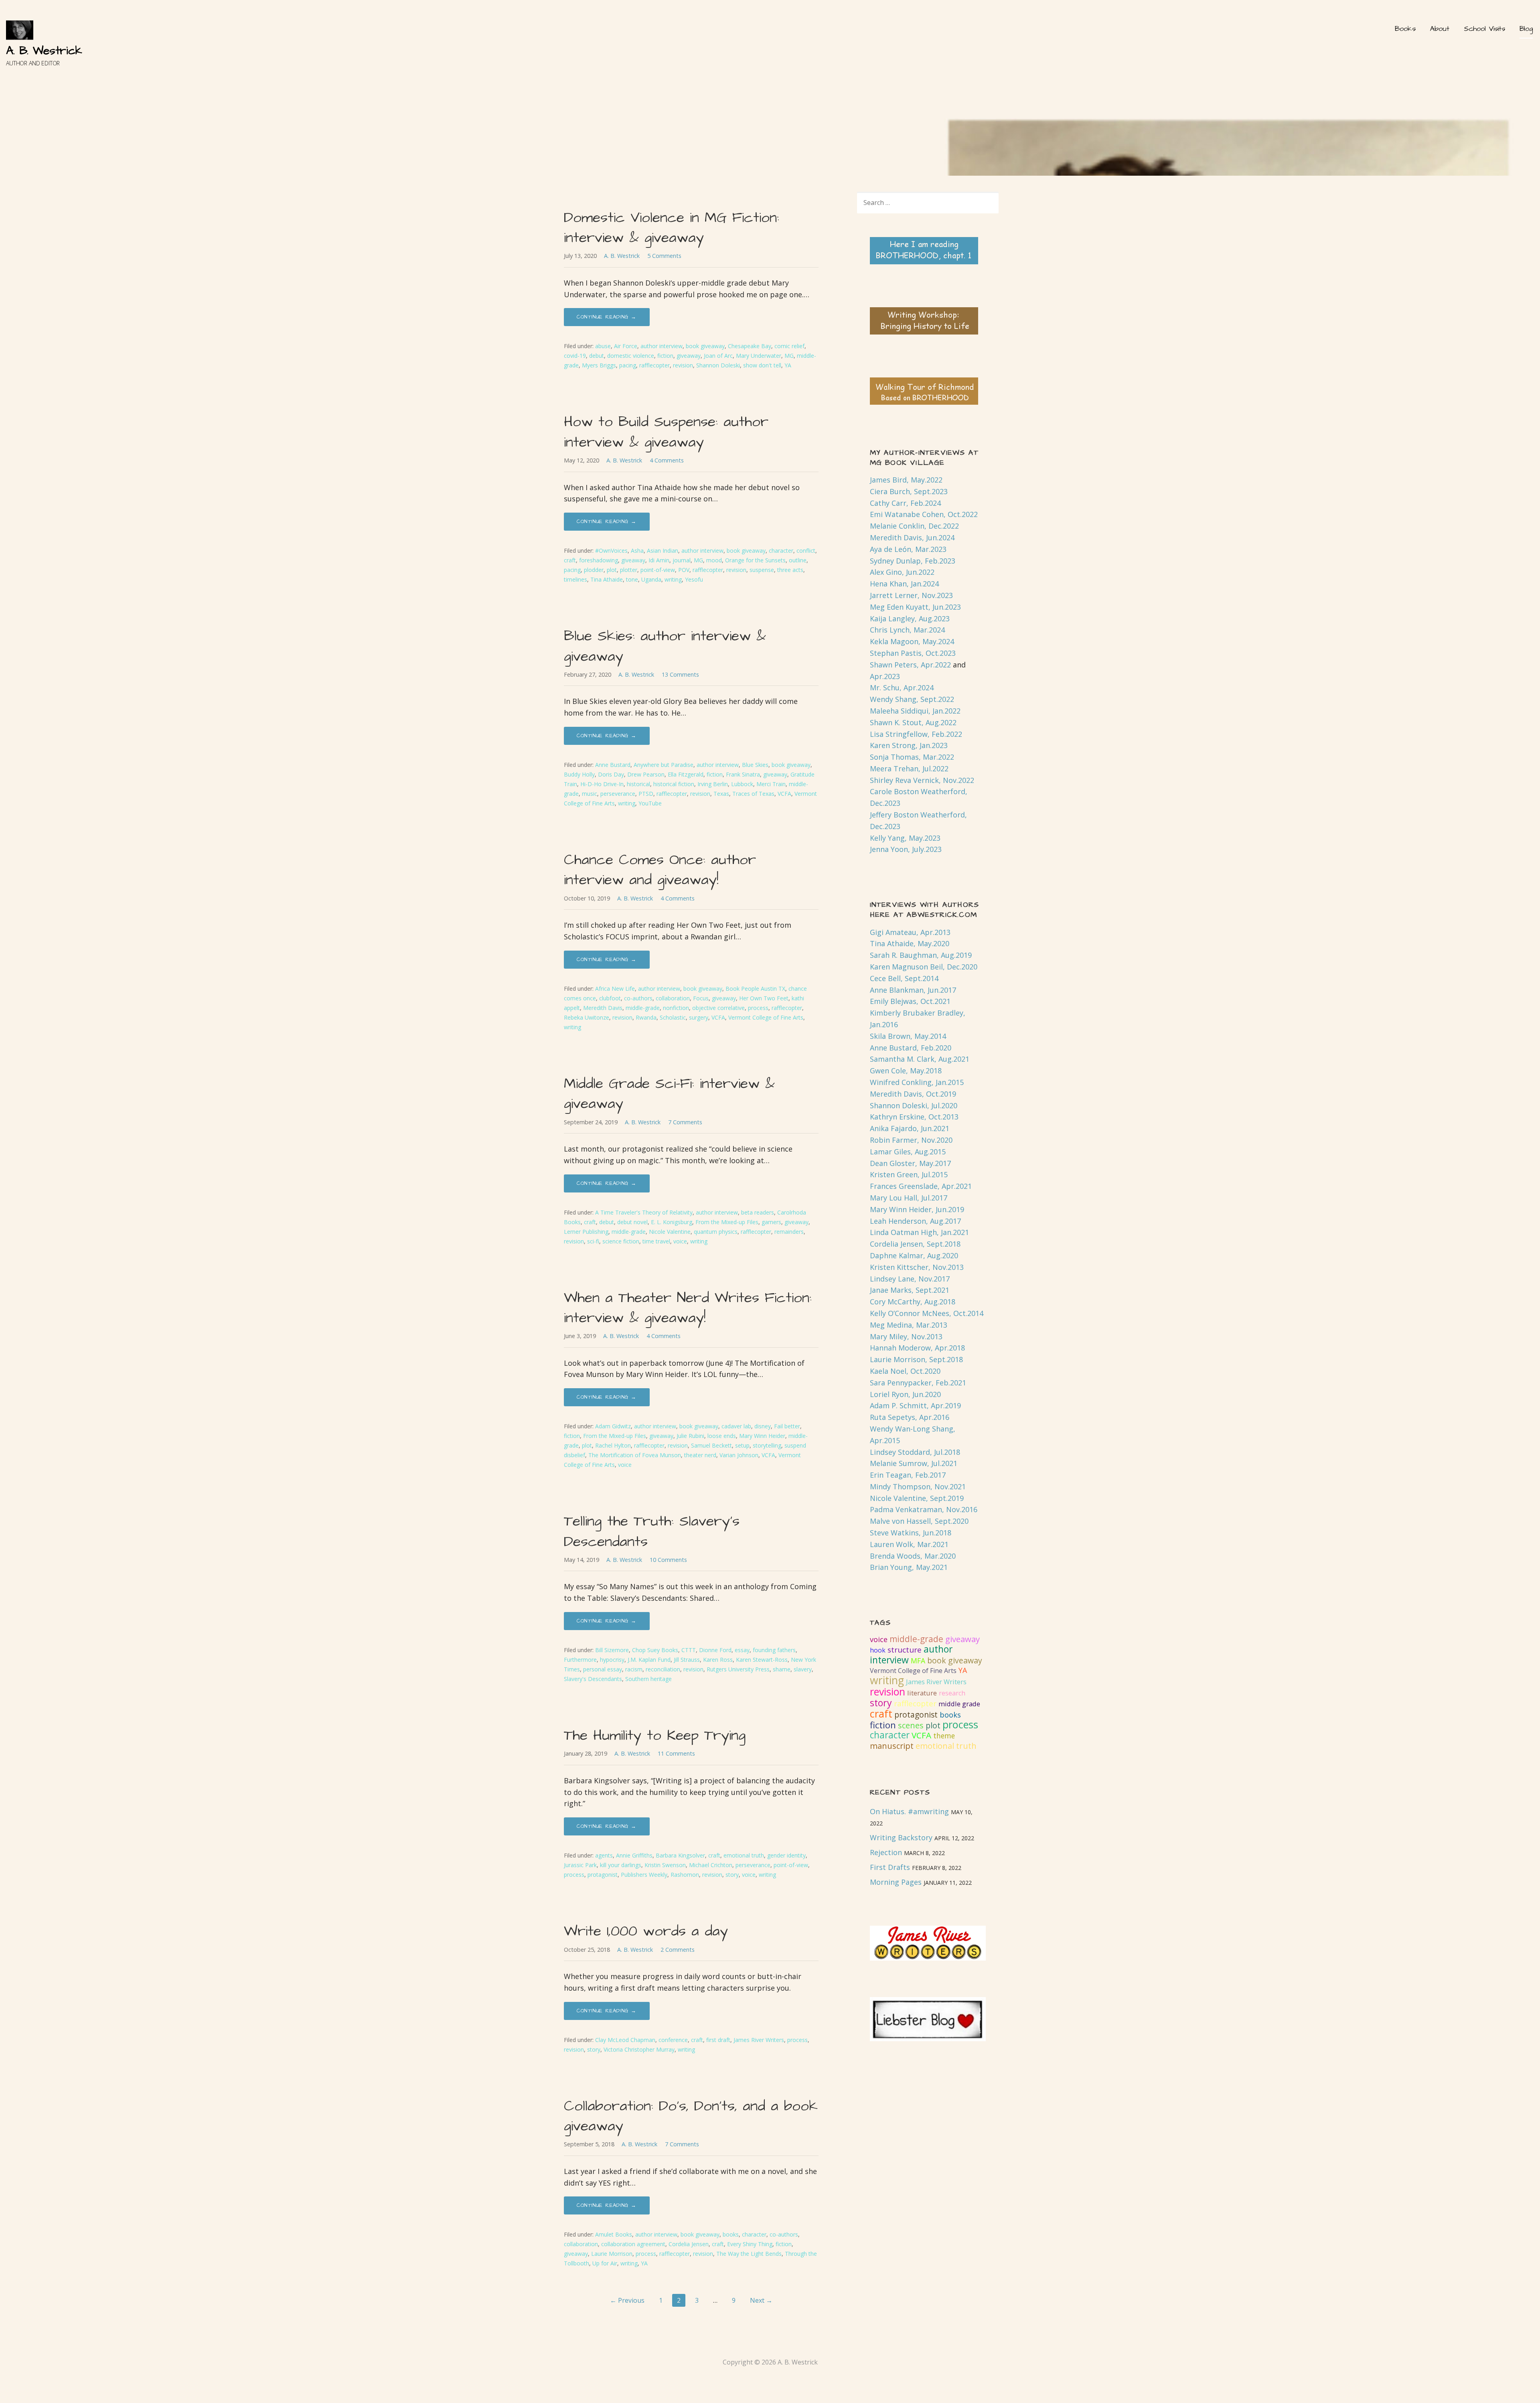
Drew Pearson (646, 774)
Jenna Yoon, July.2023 (906, 849)
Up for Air (605, 2263)
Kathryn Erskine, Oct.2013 (914, 1117)
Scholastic (673, 1017)
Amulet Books (614, 2234)
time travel (656, 1241)
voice (680, 1241)
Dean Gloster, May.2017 (910, 1163)
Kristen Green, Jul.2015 (909, 1174)
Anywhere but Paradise (664, 765)
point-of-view (658, 570)
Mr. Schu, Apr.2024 (902, 687)
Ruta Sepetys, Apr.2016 (910, 1417)
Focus (701, 998)
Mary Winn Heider (762, 1436)
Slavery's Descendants (593, 1679)
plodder (594, 570)
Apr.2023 (885, 676)
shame (782, 1669)
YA (788, 365)
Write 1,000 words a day (646, 1931)
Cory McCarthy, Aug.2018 (913, 1302)
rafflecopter (654, 365)
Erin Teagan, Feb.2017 (908, 1475)
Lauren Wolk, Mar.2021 (909, 1544)
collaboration (673, 998)
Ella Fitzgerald (686, 774)
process (758, 1008)
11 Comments (676, 1753)
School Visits (1484, 29)
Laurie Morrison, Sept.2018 (916, 1359)
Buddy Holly (579, 774)
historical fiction (674, 784)
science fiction (621, 1241)
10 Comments (668, 1560)
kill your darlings (621, 1865)
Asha (637, 551)
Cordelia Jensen (689, 2244)
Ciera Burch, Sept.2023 (909, 491)
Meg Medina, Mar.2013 (909, 1325)
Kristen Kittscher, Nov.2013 (917, 1267)
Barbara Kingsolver (680, 1855)
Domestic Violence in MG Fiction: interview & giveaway (672, 228)
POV (684, 570)
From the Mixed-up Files (727, 1222)
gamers (771, 1222)
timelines (575, 579)
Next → (761, 2300)
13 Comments (680, 674)
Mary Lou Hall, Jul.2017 (909, 1198)
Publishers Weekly (644, 1875)
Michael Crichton (711, 1865)
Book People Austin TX (755, 989)
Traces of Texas (753, 794)
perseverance (618, 794)
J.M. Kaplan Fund (649, 1660)
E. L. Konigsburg (672, 1222)
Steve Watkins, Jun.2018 (911, 1533)
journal (682, 560)
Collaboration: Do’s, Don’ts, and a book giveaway (691, 2116)
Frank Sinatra (743, 774)
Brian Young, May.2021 (909, 1567)
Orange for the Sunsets (755, 560)
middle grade (959, 1704)
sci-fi (593, 1241)
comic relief (789, 346)
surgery (699, 1017)
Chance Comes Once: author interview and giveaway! (660, 870)
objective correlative (718, 1008)
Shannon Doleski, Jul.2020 (914, 1105)
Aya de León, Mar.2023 (908, 549)
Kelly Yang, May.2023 (905, 838)
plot (612, 570)
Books (1405, 29)
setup (742, 1445)
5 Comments (664, 256)
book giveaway (705, 346)
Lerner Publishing (586, 1232)
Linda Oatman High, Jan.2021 (919, 1232)
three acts (790, 570)
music (590, 794)
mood (714, 560)
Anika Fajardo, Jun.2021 (910, 1128)
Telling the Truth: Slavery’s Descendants (652, 1531)
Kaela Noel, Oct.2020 (905, 1371)
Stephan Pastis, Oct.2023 (913, 653)
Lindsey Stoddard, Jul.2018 (915, 1452)
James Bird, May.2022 (906, 480)
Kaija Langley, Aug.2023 (910, 618)
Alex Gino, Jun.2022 (902, 572)
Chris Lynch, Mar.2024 (907, 630)
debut (597, 356)
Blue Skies (755, 765)
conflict (806, 551)
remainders (789, 1232)
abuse (603, 346)
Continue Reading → (607, 317)
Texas (721, 794)
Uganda (651, 579)
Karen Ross (718, 1660)
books (731, 2234)
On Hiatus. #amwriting (909, 1811)
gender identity (786, 1855)
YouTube (650, 803)
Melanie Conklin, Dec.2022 (914, 526)
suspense (762, 570)
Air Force (626, 346)
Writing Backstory (901, 1837)
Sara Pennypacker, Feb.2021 (918, 1383)
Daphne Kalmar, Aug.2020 (914, 1255)
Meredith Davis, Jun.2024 (912, 537)
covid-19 (575, 356)
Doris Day (611, 774)
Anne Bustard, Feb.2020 (911, 1048)
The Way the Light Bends (749, 2254)
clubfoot (610, 998)
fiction (665, 356)
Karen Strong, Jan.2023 (909, 745)
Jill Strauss (687, 1660)
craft (570, 560)
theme (944, 1736)
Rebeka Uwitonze (587, 1017)
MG (789, 356)
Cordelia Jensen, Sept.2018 (915, 1244)
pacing (628, 365)
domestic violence (631, 356)
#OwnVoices (611, 551)
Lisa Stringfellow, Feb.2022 (916, 734)
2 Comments (678, 1950)
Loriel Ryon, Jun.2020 (905, 1394)
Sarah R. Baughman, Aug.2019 (921, 955)
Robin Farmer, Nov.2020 (911, 1140)
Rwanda (646, 1017)
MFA (918, 1661)
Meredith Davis (603, 1008)
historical (638, 784)
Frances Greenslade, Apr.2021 (921, 1186)
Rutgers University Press (738, 1669)
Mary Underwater (759, 356)
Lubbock (742, 784)
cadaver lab (736, 1426)
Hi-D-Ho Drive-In (602, 784)
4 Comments (667, 460)
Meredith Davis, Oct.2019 (913, 1094)
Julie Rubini (690, 1436)
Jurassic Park (580, 1865)
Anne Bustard (613, 765)
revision (683, 365)
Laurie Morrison (612, 2254)
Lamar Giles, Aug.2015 (908, 1152)
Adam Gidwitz (613, 1426)
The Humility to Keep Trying (655, 1735)
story (732, 1875)
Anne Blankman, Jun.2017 (913, 990)
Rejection (886, 1852)
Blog (1526, 29)
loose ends (722, 1436)
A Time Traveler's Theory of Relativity (644, 1212)
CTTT (689, 1650)
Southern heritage (648, 1679)
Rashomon (685, 1875)
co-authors (638, 998)
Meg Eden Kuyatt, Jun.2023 (915, 607)
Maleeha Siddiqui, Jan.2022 (915, 711)
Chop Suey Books (655, 1650)
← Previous (627, 2300)
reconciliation (663, 1669)
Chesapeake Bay (750, 346)
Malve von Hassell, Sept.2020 (919, 1521)
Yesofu (694, 579)
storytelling (767, 1445)
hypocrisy (612, 1660)
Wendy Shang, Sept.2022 (912, 699)
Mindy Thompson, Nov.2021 (918, 1486)
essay (742, 1650)
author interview (662, 346)
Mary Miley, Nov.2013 (906, 1336)
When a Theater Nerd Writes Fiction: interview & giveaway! (688, 1308)
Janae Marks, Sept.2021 (910, 1290)
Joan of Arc (718, 356)
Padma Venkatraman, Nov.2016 (924, 1509)
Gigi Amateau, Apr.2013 (910, 932)
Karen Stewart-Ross (762, 1660)
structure (905, 1650)
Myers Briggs (599, 365)
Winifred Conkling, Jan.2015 (917, 1082)
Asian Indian (663, 551)
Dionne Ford (715, 1650)
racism (634, 1669)
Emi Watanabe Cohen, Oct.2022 (924, 514)
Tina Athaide (607, 579)
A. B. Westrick (44, 51)
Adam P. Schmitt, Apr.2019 (915, 1405)
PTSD (646, 794)
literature (922, 1693)
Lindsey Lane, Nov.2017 (910, 1279)
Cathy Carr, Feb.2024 (905, 503)
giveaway (689, 356)
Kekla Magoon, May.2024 (912, 641)
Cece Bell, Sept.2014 (904, 978)
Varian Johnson (739, 1455)
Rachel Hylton (613, 1445)
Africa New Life (615, 989)
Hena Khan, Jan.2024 (904, 584)
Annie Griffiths (634, 1855)
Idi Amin (659, 560)
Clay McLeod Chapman (625, 2040)
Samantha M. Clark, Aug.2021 (920, 1059)
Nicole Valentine (670, 1232)
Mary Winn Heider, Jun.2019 (917, 1209)
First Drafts (890, 1867)
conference (673, 2040)
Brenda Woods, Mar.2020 (913, 1556)
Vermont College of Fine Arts (766, 1017)
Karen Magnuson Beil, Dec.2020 (924, 967)
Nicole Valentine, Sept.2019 (917, 1498)
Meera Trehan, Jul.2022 (909, 769)
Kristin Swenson (665, 1865)
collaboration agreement (633, 2244)
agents (604, 1855)
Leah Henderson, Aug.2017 (915, 1221)
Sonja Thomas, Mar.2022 (912, 757)
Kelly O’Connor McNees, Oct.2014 (927, 1313)
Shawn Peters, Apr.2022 (910, 665)
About (1440, 29)
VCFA (784, 794)
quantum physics (716, 1232)
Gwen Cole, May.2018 (906, 1071)
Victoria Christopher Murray (639, 2049)
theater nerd (700, 1455)
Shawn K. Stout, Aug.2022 (913, 722)
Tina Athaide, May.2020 (910, 943)
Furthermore (580, 1660)
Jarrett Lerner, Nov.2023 (911, 595)
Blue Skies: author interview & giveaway (665, 646)
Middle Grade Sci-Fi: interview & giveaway (669, 1094)
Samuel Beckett (711, 1445)
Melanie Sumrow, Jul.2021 (914, 1463)
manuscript (892, 1746)
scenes (911, 1725)
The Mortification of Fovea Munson (635, 1455)
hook (878, 1650)
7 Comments (685, 1122)
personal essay (603, 1669)
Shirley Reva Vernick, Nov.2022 (922, 780)
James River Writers (759, 2040)
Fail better (787, 1426)
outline (798, 560)
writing (673, 579)
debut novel (632, 1222)
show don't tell (762, 365)
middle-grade (643, 1008)
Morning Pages (896, 1882)
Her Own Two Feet (764, 998)
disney (763, 1426)
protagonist (603, 1875)
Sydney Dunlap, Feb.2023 (913, 561)
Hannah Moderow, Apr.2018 (917, 1348)
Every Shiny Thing (750, 2244)
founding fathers (774, 1650)
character (781, 551)
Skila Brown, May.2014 (908, 1036)
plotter (629, 570)
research (952, 1693)
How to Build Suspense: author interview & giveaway (666, 432)
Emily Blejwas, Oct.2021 (910, 1001)
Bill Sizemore (612, 1650)
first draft (718, 2040)
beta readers (758, 1212)
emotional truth (744, 1855)
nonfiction (676, 1008)
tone (632, 579)
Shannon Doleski (718, 365)
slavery (803, 1669)
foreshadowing (599, 560)
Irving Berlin (713, 784)
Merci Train (771, 784)
